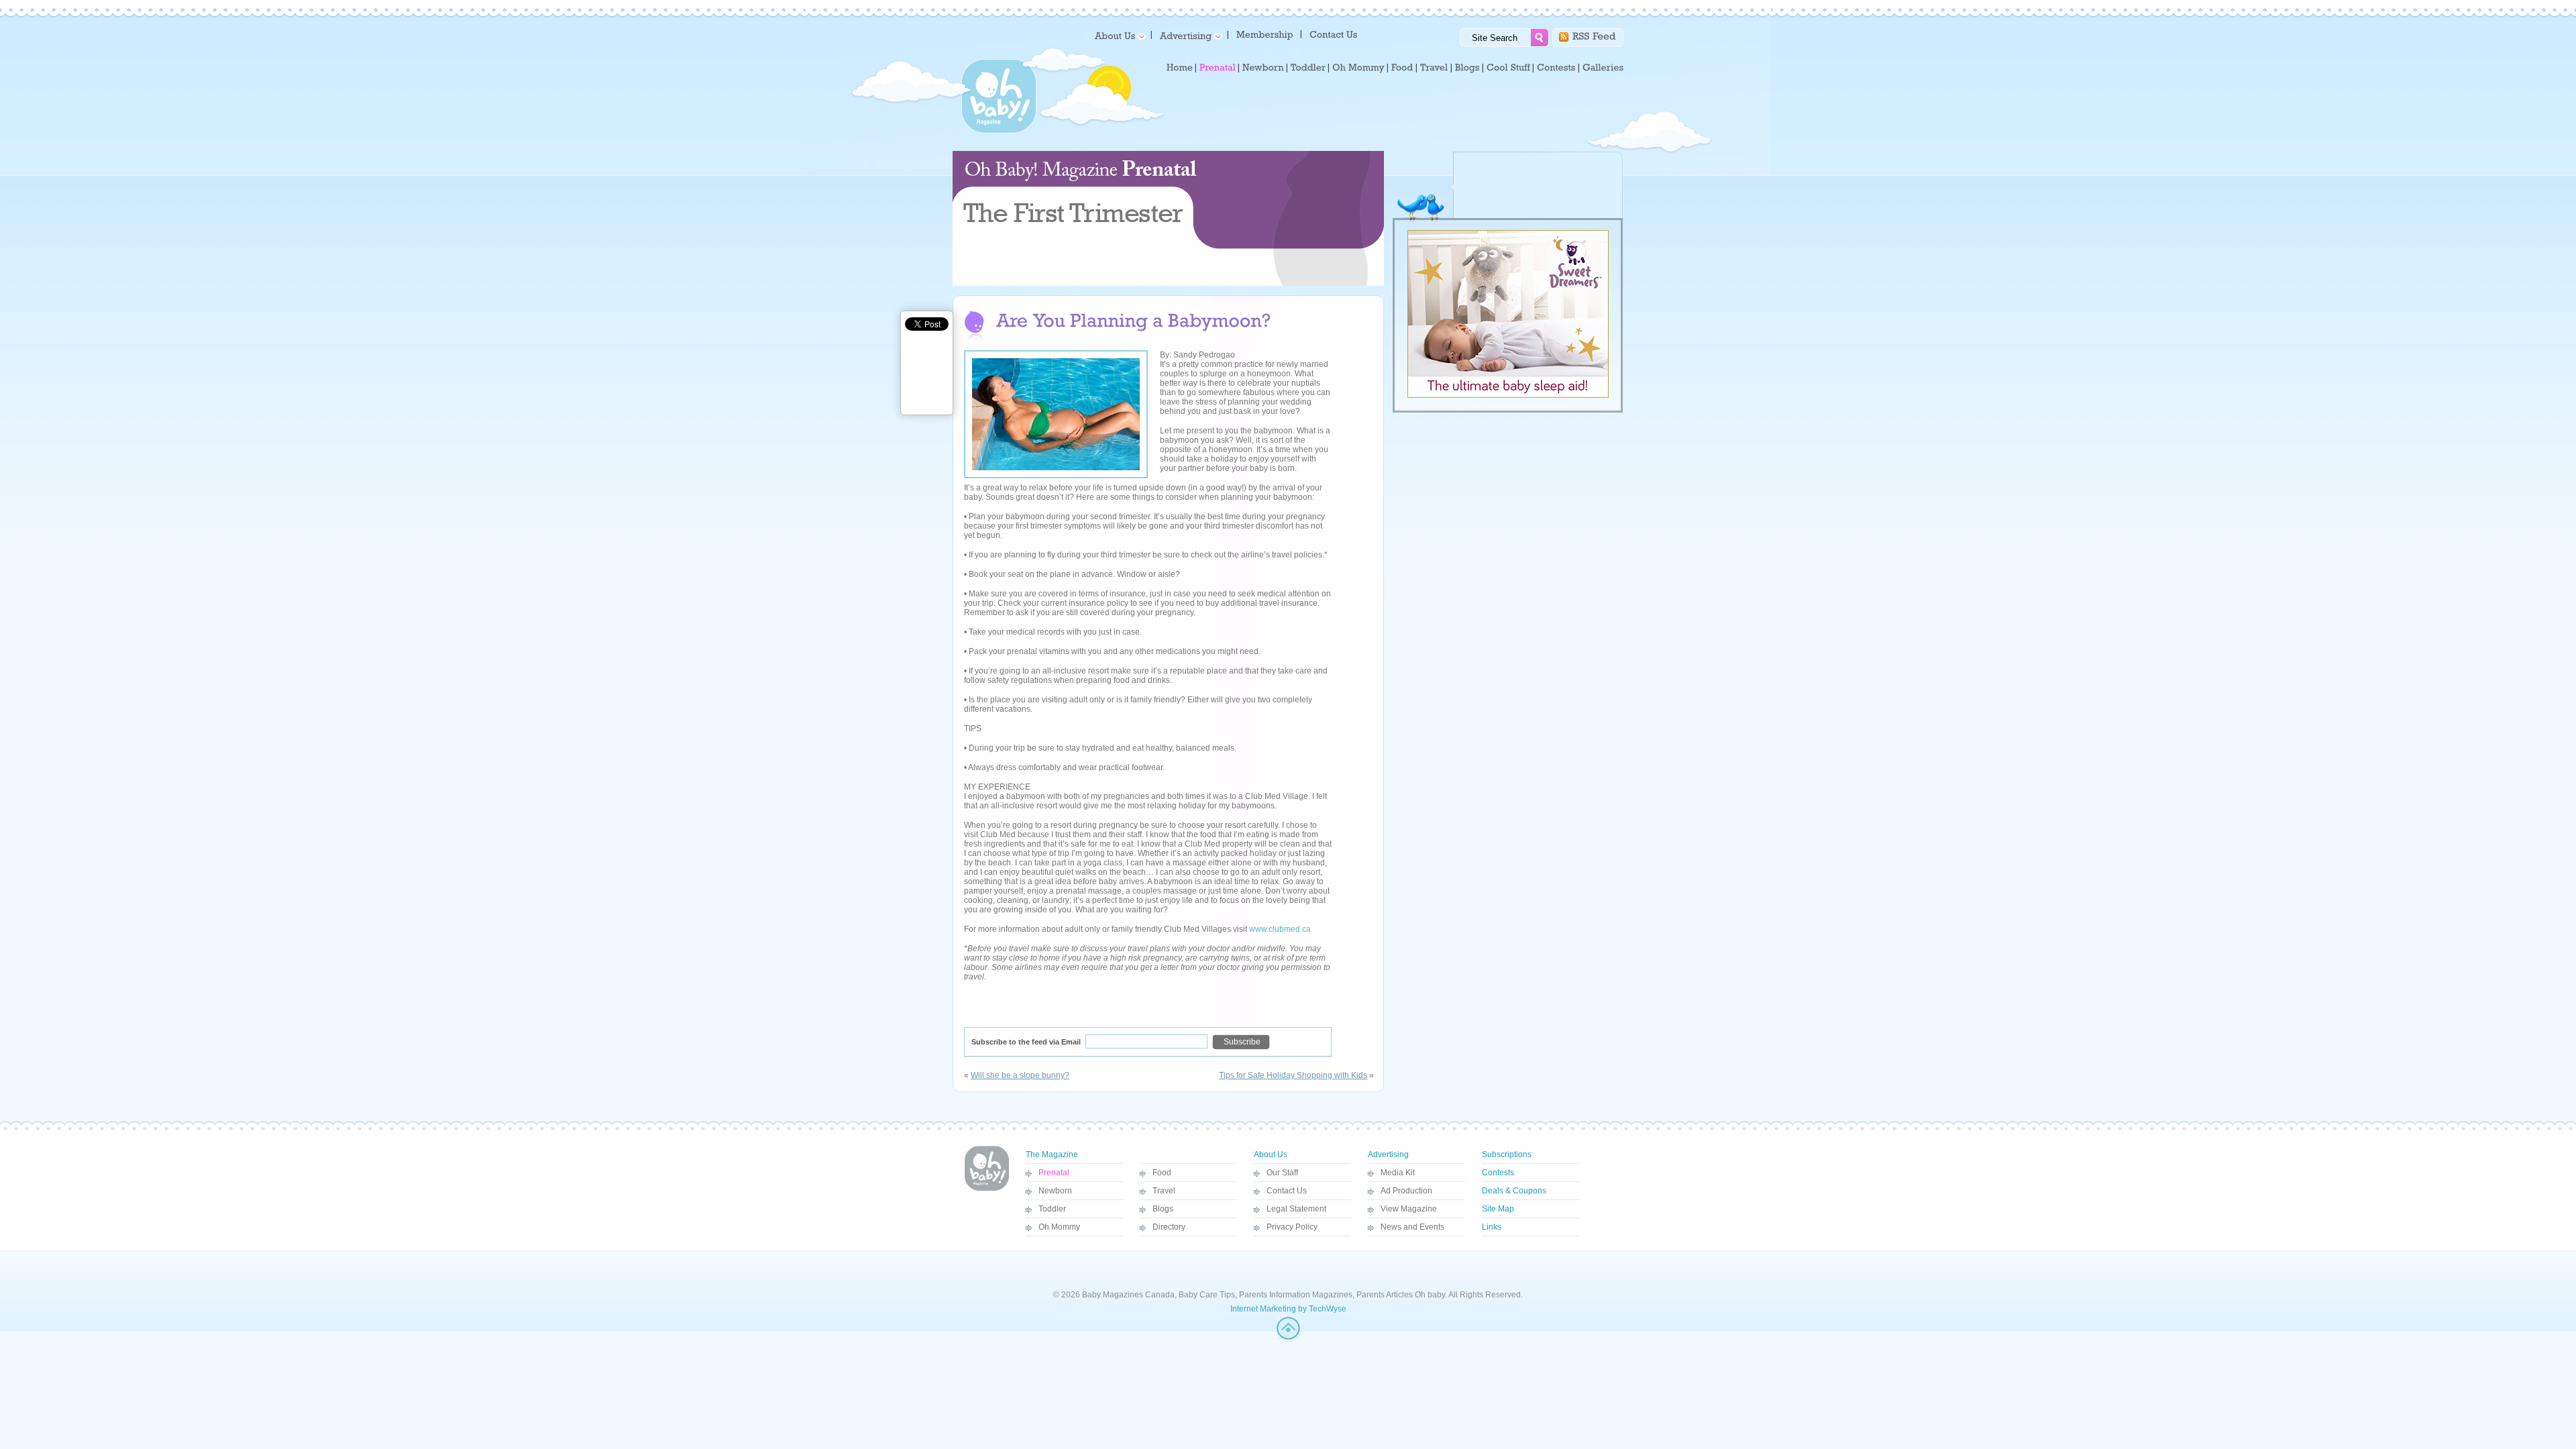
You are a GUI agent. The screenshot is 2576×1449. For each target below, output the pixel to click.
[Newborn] (1263, 68)
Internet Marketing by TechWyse (1288, 1309)
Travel (1164, 1191)
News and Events (1412, 1227)
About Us (1271, 1155)
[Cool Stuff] (1508, 68)
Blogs (1163, 1209)
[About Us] (1118, 35)
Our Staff (1282, 1173)
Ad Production (1406, 1191)
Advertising (1388, 1155)
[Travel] (1434, 68)
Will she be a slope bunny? (1020, 1075)
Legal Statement (1296, 1209)
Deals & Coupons (1514, 1191)
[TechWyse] (1288, 1337)
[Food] (1402, 68)
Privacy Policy (1292, 1227)
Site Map (1498, 1209)
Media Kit (1398, 1173)
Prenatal (1054, 1173)
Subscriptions (1507, 1155)
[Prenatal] (1218, 68)
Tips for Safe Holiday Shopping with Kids (1293, 1075)
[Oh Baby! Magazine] (999, 131)
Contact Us (1287, 1191)
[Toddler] (1308, 68)
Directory (1169, 1227)
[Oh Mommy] (1358, 68)
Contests (1498, 1173)
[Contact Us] (1335, 34)
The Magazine (1052, 1155)
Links (1492, 1227)
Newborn (1055, 1191)
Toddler (1052, 1209)
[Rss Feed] (1594, 35)
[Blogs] (1467, 68)
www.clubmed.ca (1280, 929)
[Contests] (1556, 68)
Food (1162, 1173)
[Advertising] (1189, 35)
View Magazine (1409, 1209)
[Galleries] (1603, 68)
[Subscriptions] (1265, 34)
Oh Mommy (1059, 1227)
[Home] (1180, 68)
